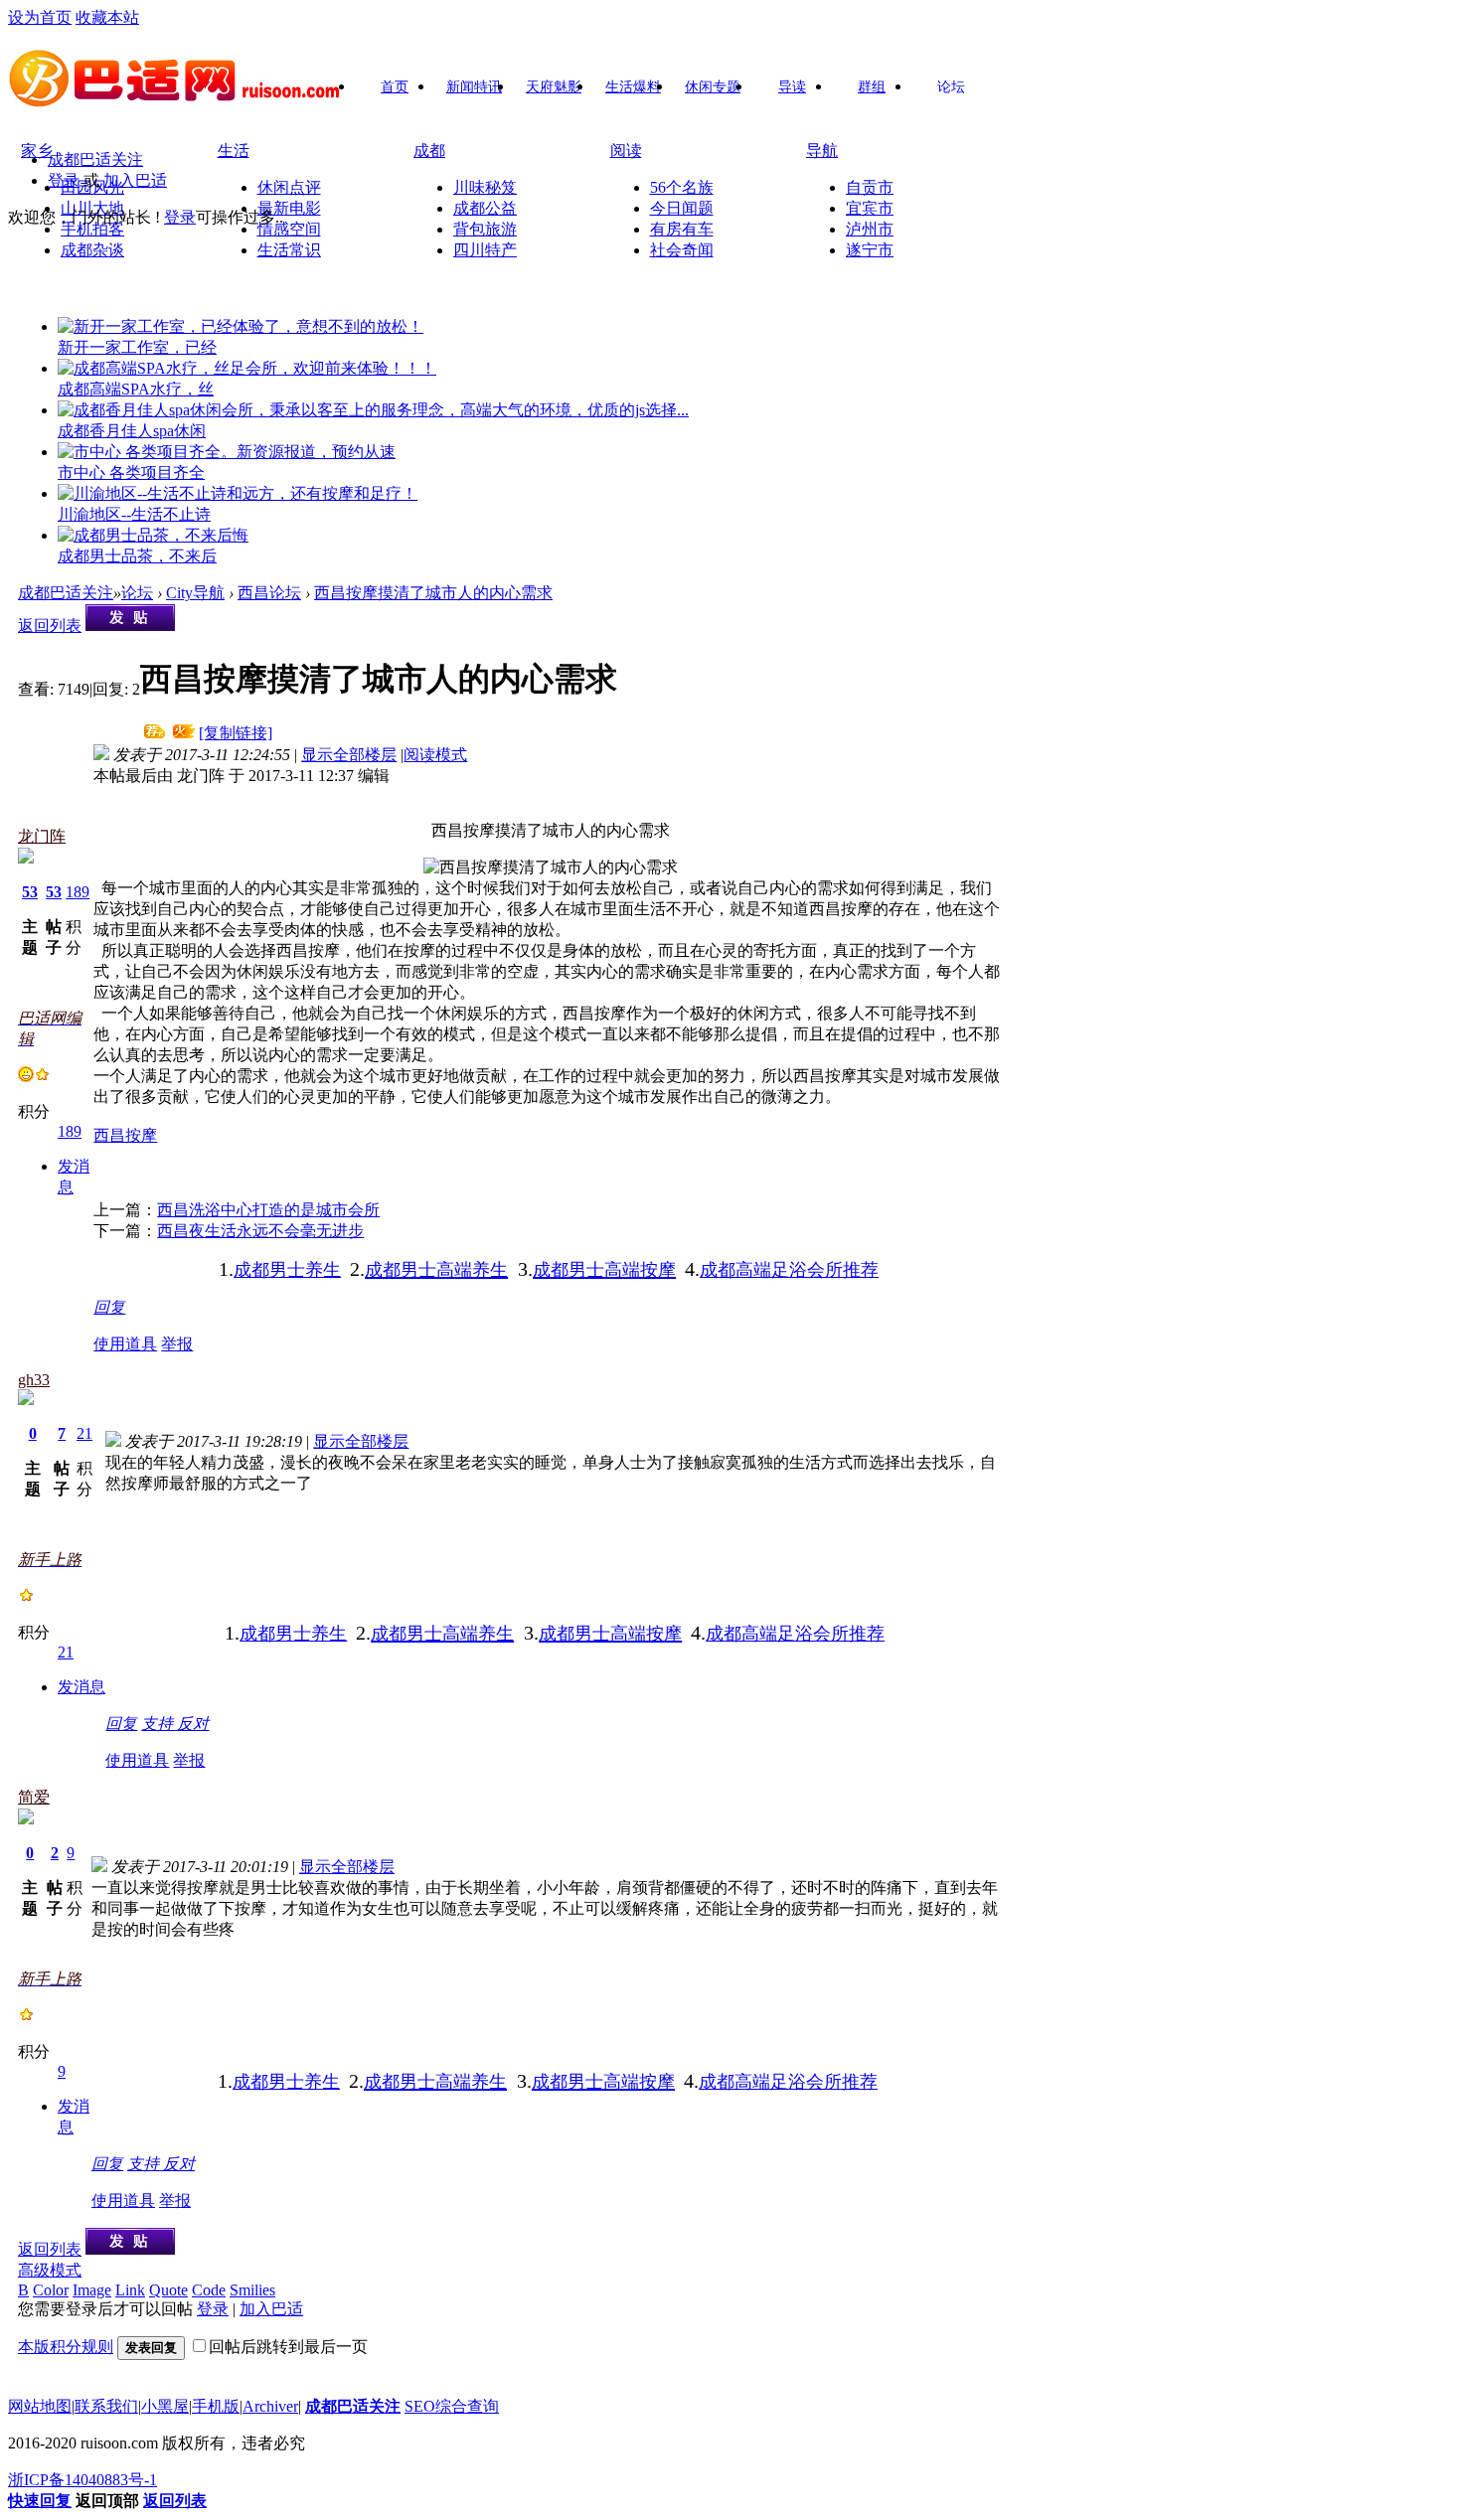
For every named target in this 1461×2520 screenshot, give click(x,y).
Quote (168, 2290)
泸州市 (870, 229)
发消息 (81, 1687)
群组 (872, 87)
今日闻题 (682, 208)
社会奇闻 (682, 250)
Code (209, 2290)
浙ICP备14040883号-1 (82, 2480)
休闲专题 (713, 87)
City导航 (195, 593)
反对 (193, 1724)
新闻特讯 (474, 87)
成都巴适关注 (95, 159)
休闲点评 (289, 187)
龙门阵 (42, 836)
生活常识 (289, 250)
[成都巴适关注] (176, 100)
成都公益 (485, 208)
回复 (109, 1307)
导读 (792, 87)
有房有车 (682, 229)
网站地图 (40, 2406)
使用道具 (125, 1344)
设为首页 (40, 17)
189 (78, 892)
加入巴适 (135, 180)
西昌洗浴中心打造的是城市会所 (268, 1210)
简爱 (34, 1797)
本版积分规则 (66, 2347)
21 (84, 1433)
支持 (159, 1724)
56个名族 (682, 187)
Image (92, 2290)
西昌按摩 (125, 1135)
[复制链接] (236, 733)
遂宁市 (870, 250)
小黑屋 (165, 2406)
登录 (64, 180)
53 (30, 892)
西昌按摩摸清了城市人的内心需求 (433, 593)
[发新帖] (130, 626)
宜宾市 (870, 208)
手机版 (216, 2406)
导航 (822, 151)
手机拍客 (92, 229)
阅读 (626, 151)
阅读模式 (435, 755)
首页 (395, 87)
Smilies (252, 2290)
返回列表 (50, 626)
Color (51, 2290)
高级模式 (50, 2270)
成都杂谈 (92, 250)
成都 (429, 151)
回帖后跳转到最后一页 (288, 2347)
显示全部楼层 (349, 755)
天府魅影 (554, 87)
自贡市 (870, 187)
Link (130, 2290)
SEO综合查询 (452, 2406)
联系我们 (106, 2406)
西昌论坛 (269, 593)
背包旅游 (485, 229)
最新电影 (289, 208)
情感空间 (289, 229)
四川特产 (485, 250)
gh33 (34, 1380)
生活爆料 (633, 87)
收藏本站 (107, 17)
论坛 (951, 87)
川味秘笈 (485, 187)
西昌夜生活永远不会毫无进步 (260, 1231)
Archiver (270, 2406)
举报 (177, 1344)
